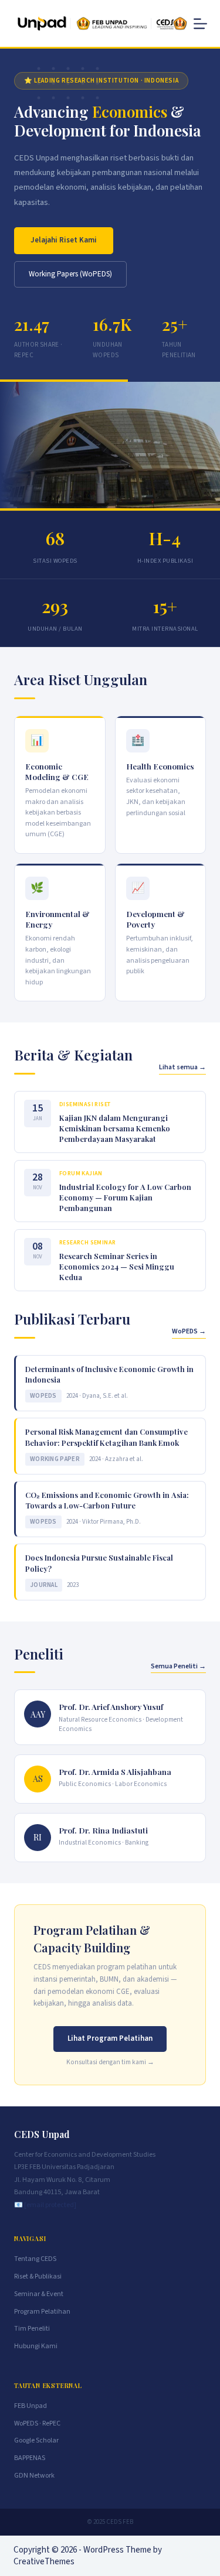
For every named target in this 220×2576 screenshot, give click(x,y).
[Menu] (200, 24)
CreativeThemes (44, 2562)
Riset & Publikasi (38, 2276)
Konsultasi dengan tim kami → (110, 2062)
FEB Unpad (31, 2406)
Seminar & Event (39, 2294)
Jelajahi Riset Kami (64, 240)
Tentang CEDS (35, 2259)
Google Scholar (36, 2440)
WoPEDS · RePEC (37, 2423)
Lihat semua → (182, 1067)
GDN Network (34, 2476)
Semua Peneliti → (178, 1666)
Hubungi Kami (36, 2346)
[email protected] (50, 2205)
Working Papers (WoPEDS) (70, 274)
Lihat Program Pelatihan (110, 2038)
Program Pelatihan (42, 2312)
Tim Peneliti (32, 2329)
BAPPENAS (30, 2458)
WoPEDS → (189, 1331)
